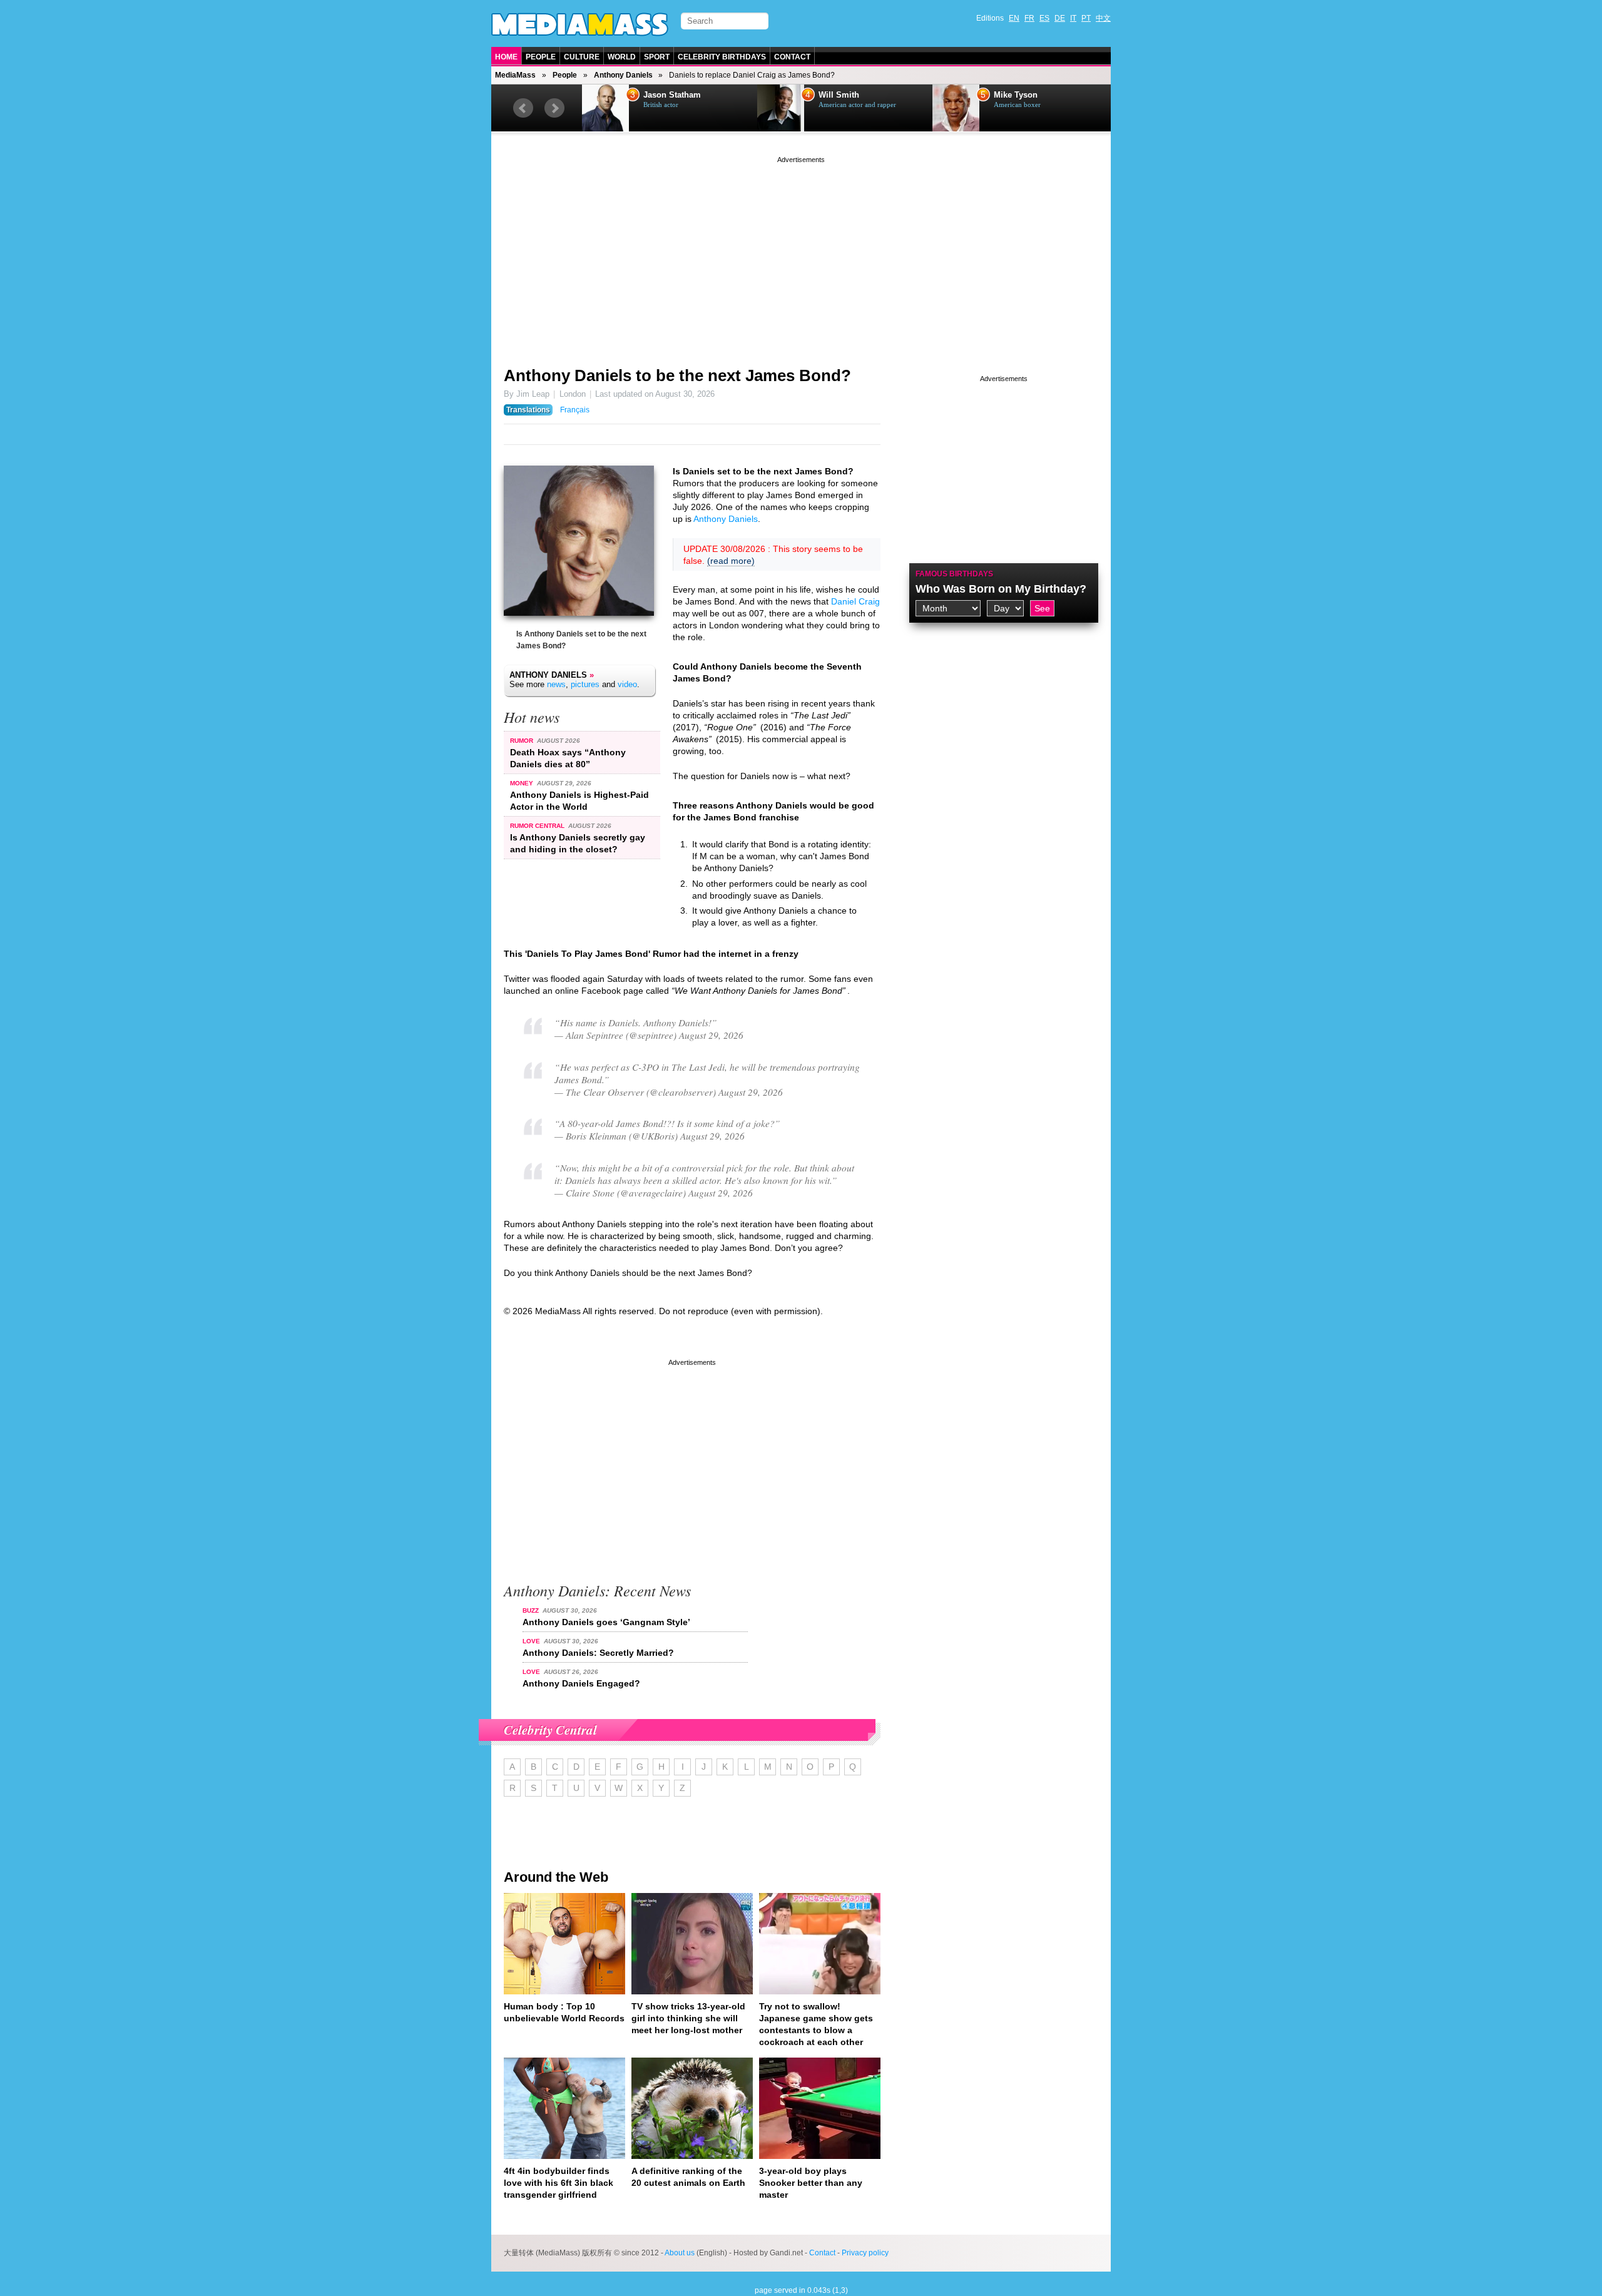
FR (1029, 18)
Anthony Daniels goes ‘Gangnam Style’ (606, 1622)
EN (1014, 18)
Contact (792, 57)
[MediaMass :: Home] (580, 24)
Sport (657, 57)
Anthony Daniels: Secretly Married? (598, 1653)
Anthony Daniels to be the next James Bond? (677, 375)
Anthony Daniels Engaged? (581, 1683)
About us (680, 2253)
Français (575, 410)
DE (1060, 18)
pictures (585, 684)
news (556, 684)
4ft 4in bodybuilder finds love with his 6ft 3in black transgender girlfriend (559, 2183)
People (541, 57)
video (627, 684)
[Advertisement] (801, 253)
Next (554, 108)
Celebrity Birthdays (722, 57)
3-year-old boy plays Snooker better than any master (811, 2183)
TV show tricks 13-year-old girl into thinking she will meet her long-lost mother (688, 2018)
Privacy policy (865, 2253)
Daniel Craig (855, 601)
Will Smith (839, 95)
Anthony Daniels (623, 75)
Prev (523, 108)
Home (506, 57)
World (622, 57)
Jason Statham (672, 95)
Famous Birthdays (954, 574)
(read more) (731, 561)
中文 (1103, 18)
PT (1086, 18)
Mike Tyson (1016, 95)
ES (1044, 18)
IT (1073, 18)
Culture (582, 57)
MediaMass (515, 75)
